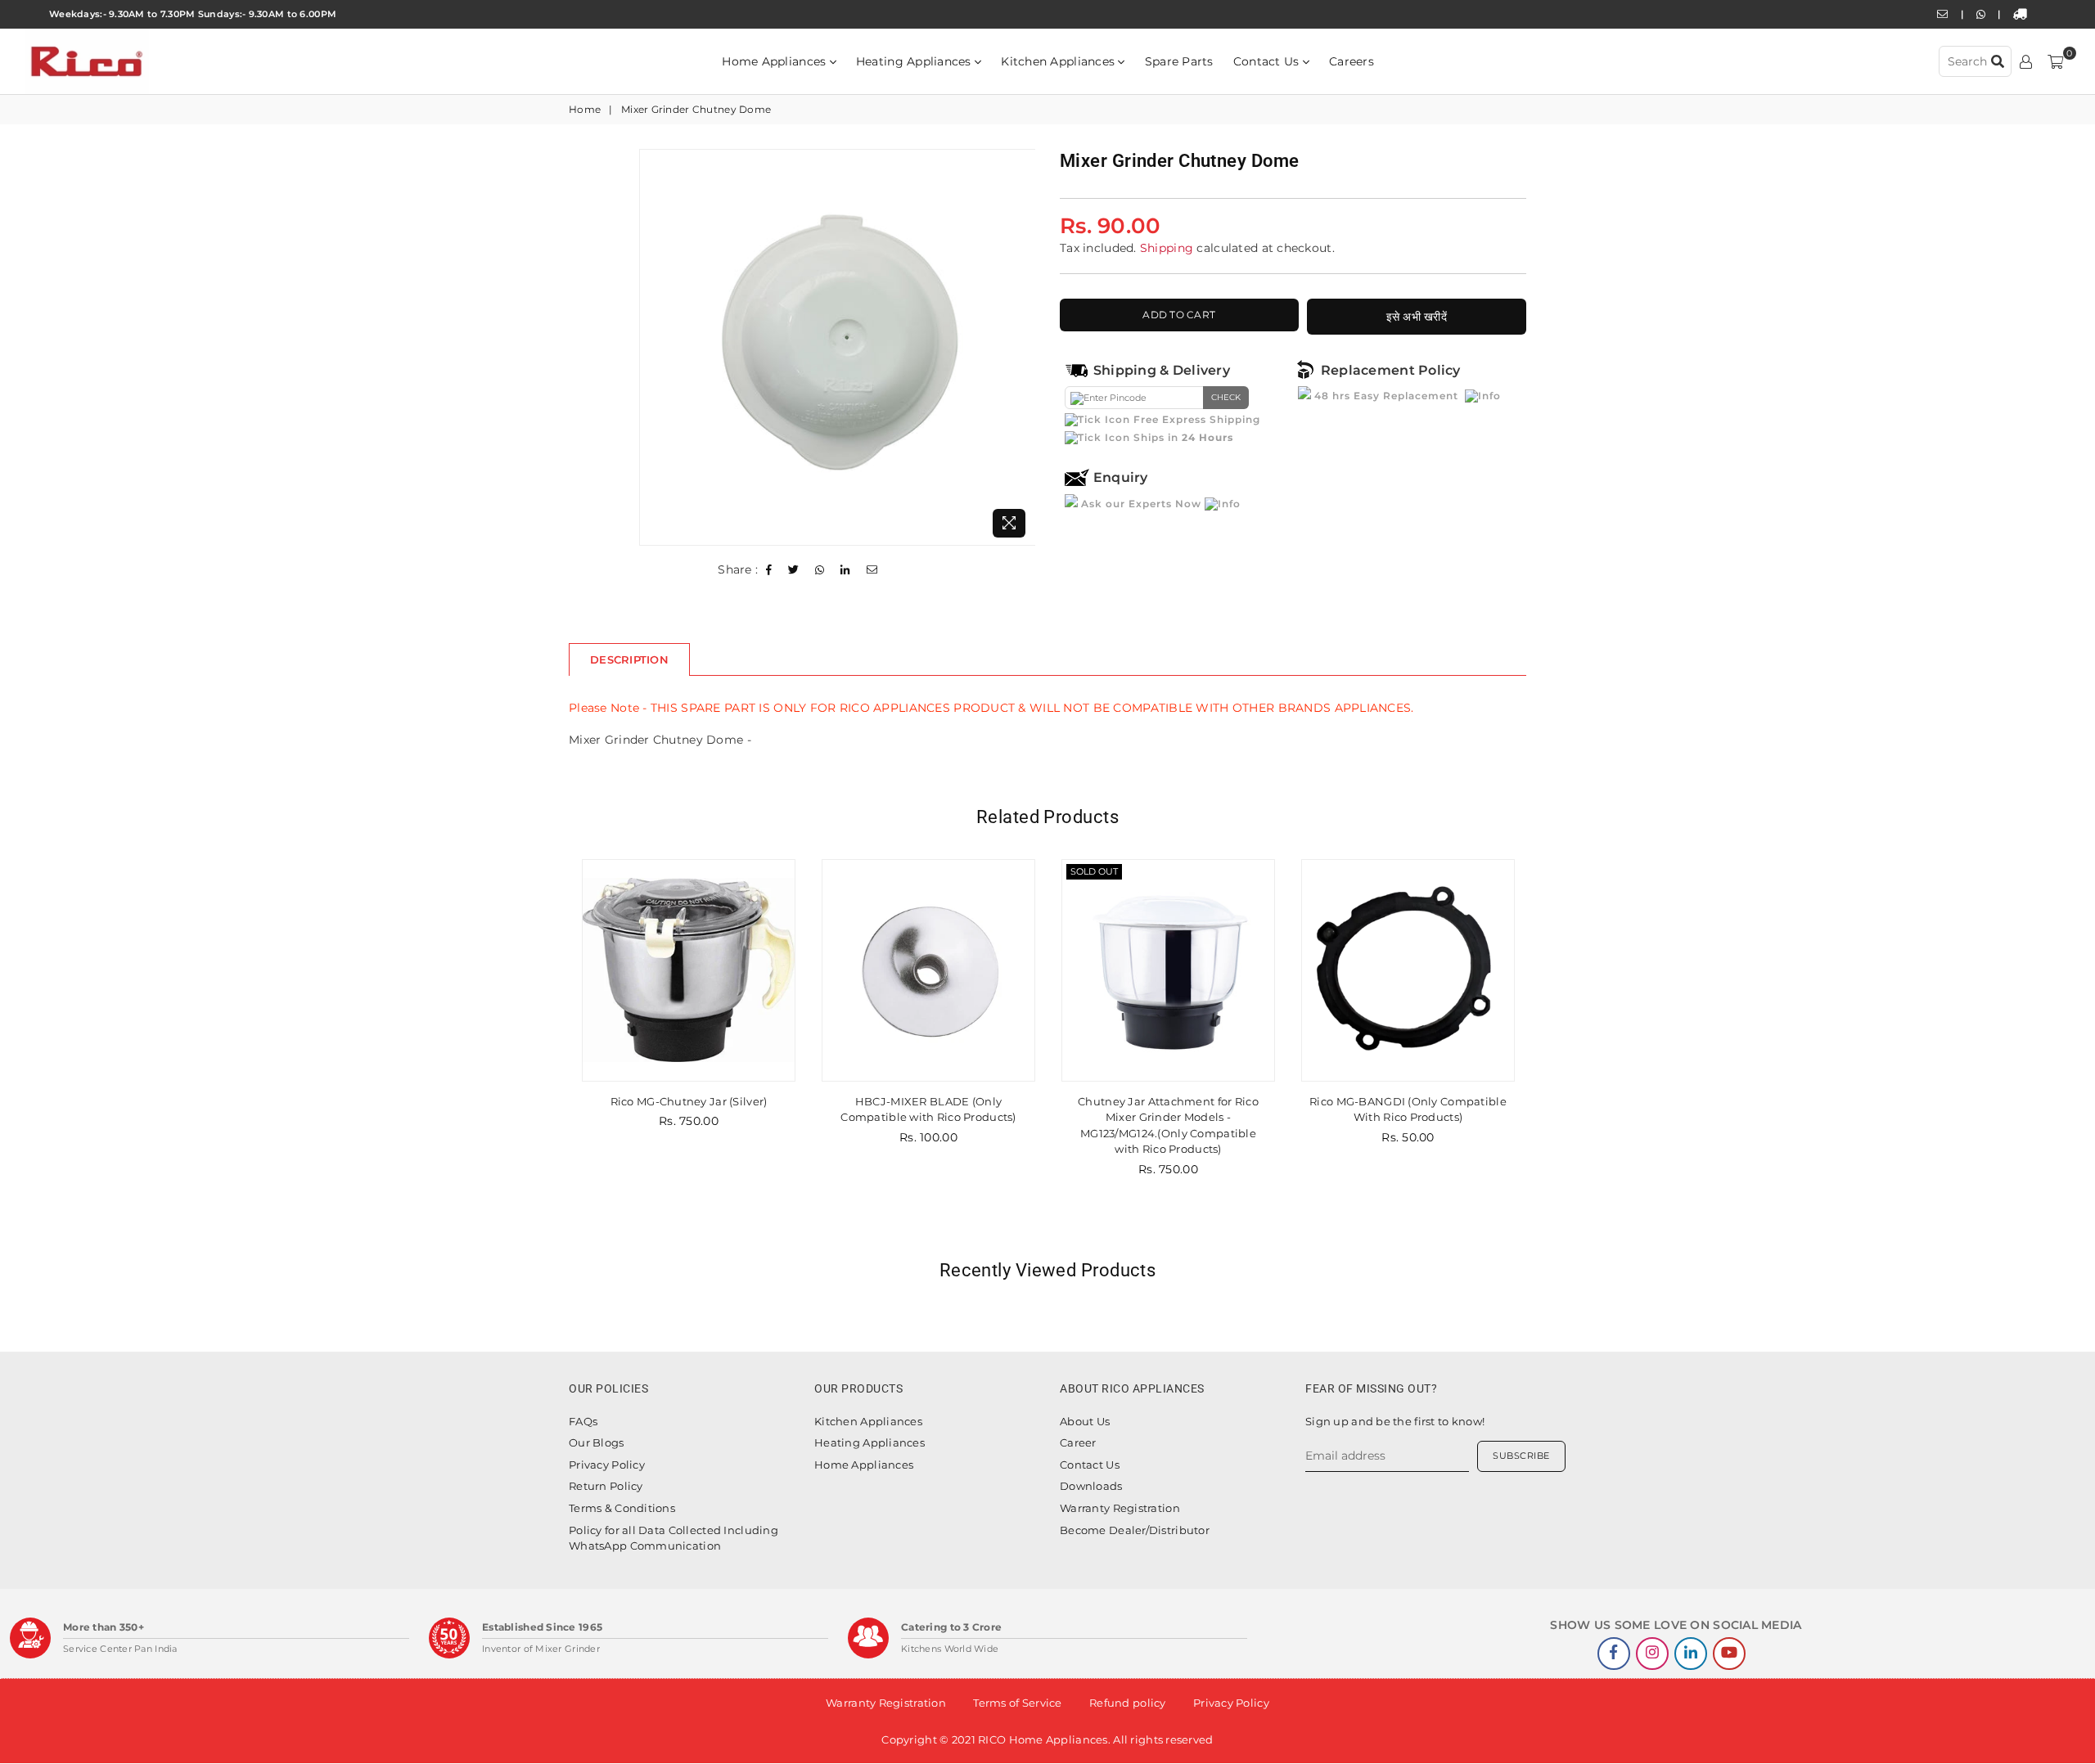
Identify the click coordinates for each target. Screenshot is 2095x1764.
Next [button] (1545, 1050)
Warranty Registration (1120, 1508)
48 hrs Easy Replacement (1386, 396)
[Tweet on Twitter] (794, 570)
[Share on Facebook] (769, 570)
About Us (1085, 1421)
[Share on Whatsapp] (820, 570)
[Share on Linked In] (845, 570)
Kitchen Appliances (1059, 61)
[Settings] (2026, 61)
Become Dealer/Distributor (1135, 1530)
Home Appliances (775, 61)
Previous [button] (550, 1050)
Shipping (1167, 248)
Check (1226, 397)
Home (585, 109)
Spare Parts (1179, 61)
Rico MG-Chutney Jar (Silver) (666, 1101)
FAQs (583, 1421)
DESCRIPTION (629, 659)
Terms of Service (1017, 1703)
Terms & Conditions (622, 1508)
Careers (1352, 61)
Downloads (1091, 1486)
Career (1078, 1442)
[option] (838, 347)
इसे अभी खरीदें (1417, 317)
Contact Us (1268, 61)
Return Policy (606, 1486)
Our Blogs (597, 1442)
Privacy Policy (607, 1465)
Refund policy (1128, 1703)
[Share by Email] (872, 570)
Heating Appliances (915, 61)
